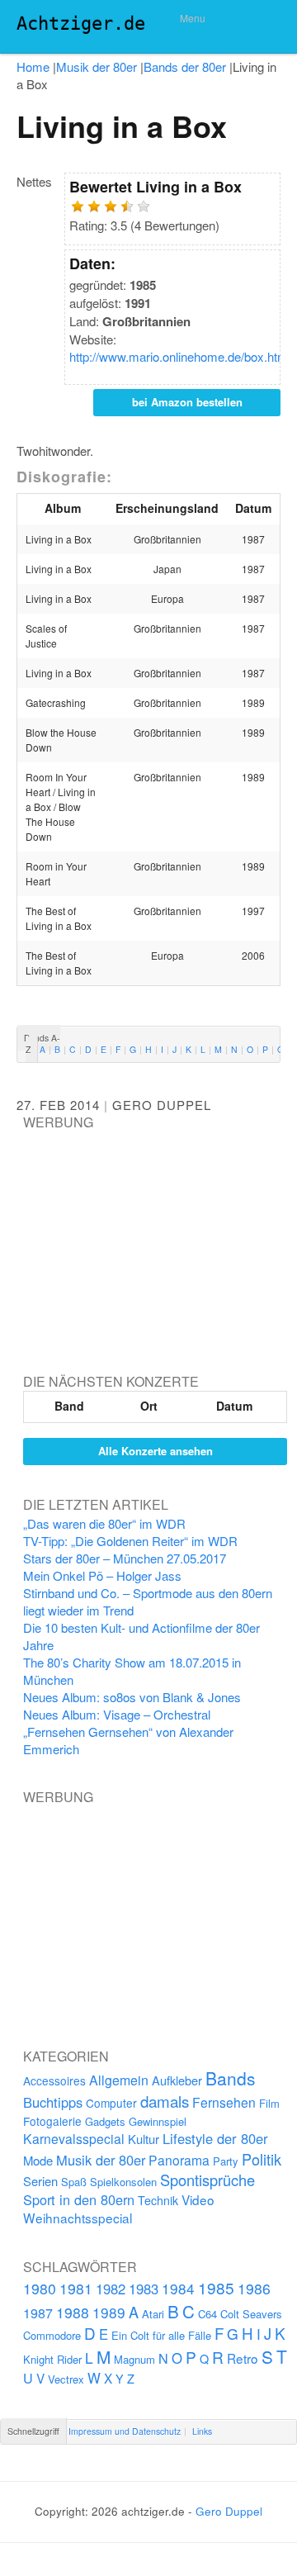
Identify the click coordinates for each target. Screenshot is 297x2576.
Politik (262, 2159)
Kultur (144, 2139)
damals (165, 2101)
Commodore (52, 2335)
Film (269, 2103)
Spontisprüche (207, 2180)
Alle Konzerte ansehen (156, 1451)
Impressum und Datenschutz (125, 2431)
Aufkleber (177, 2080)
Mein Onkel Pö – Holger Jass (102, 1575)
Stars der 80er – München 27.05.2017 (125, 1558)
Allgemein (119, 2080)
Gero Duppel (162, 1105)
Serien (40, 2181)
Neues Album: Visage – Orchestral (117, 1714)
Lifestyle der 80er (215, 2138)
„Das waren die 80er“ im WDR (104, 1523)
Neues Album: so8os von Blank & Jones (132, 1697)
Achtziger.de (81, 24)
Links (202, 2431)
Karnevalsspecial (74, 2138)
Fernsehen (224, 2102)
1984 (178, 2288)
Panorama (179, 2160)
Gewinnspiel (158, 2121)
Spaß (74, 2182)
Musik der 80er (97, 66)
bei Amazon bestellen (187, 402)
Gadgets (105, 2121)
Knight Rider (52, 2359)
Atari (153, 2314)
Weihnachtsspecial (78, 2218)
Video (198, 2199)
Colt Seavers (251, 2314)
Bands (231, 2078)
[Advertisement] (147, 1235)
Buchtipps (53, 2102)
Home (33, 66)
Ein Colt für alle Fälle (161, 2335)
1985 (216, 2287)
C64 (207, 2314)
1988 (73, 2312)
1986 (254, 2288)
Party (226, 2161)
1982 (111, 2289)
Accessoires (54, 2080)
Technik (158, 2200)
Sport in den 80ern (79, 2199)
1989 (109, 2312)
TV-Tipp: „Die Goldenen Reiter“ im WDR (130, 1541)
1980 (40, 2288)
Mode (38, 2160)
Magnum (134, 2359)
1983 (144, 2289)
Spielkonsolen (123, 2182)
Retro (243, 2358)
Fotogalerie (52, 2121)
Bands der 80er (185, 66)
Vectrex (66, 2379)
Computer (111, 2103)
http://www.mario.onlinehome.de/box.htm (179, 356)
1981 (76, 2288)
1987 (38, 2313)
